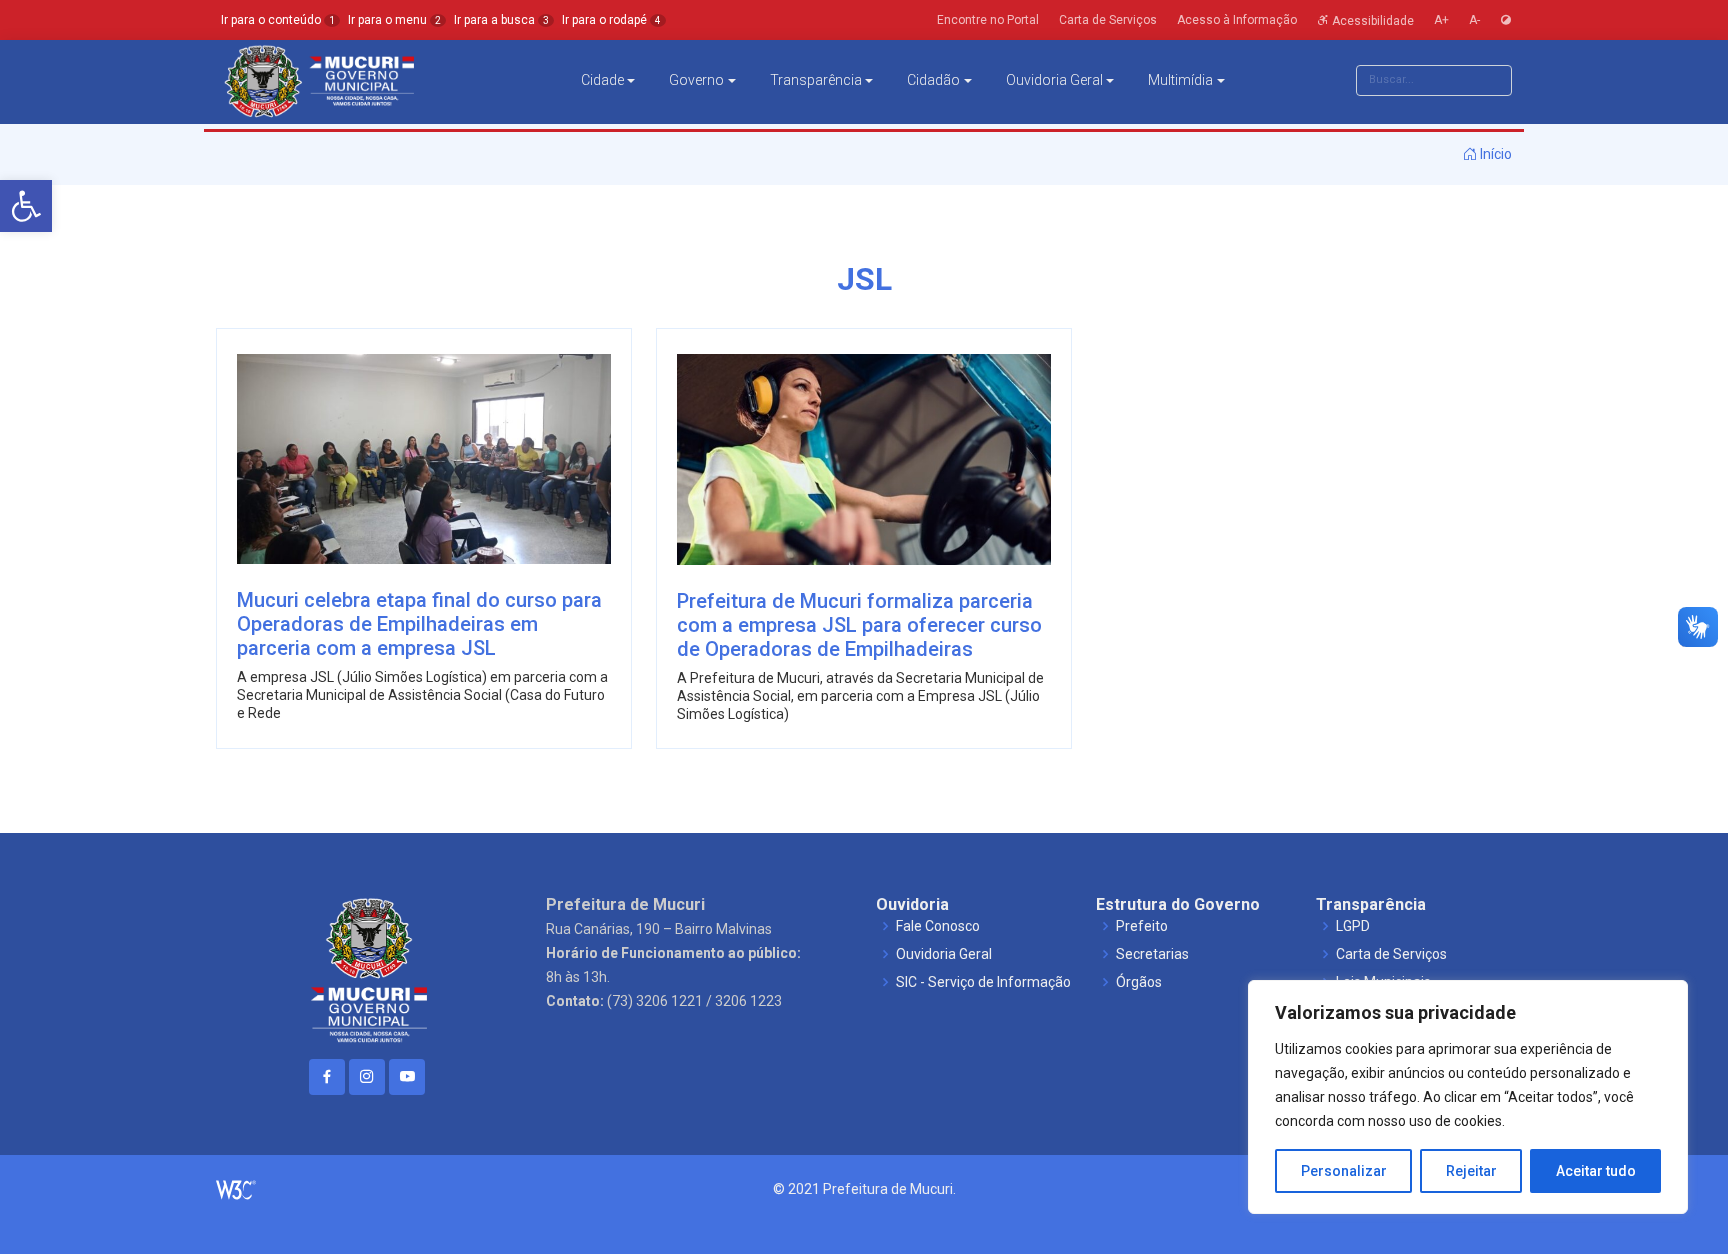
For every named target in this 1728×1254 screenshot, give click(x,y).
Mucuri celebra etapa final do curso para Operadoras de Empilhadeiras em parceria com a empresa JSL (419, 624)
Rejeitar (1471, 1171)
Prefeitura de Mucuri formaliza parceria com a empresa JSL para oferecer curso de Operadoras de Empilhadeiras (859, 625)
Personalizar (1344, 1171)
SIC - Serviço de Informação (983, 982)
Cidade (602, 80)
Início (1494, 154)
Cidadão (933, 80)
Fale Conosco (938, 926)
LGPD (1353, 926)
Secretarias (1152, 954)
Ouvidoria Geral (1054, 80)
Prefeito (1142, 926)
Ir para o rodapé (611, 20)
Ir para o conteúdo (278, 20)
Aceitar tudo (1596, 1171)
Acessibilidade (1371, 20)
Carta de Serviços (1391, 954)
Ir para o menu (394, 20)
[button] (26, 206)
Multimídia (1180, 80)
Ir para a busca (501, 20)
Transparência (816, 80)
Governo (696, 80)
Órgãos (1139, 982)
